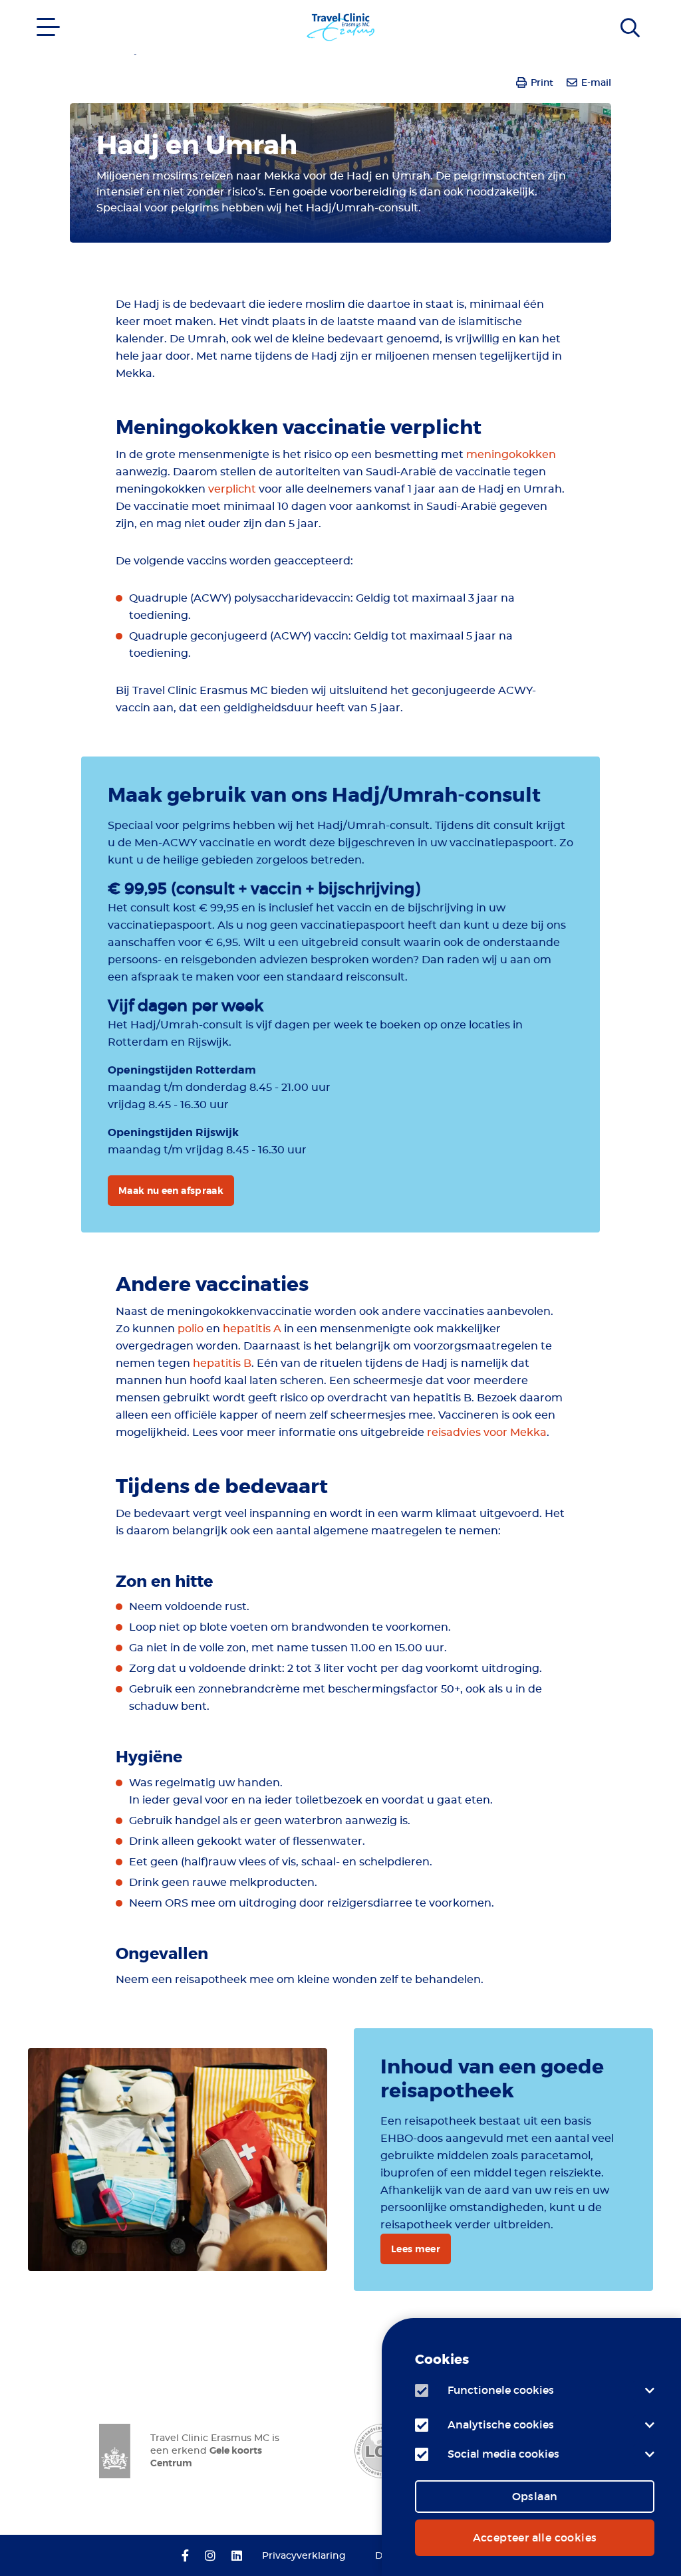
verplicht (233, 489)
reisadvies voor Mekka (487, 1433)
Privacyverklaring (304, 2556)
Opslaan (535, 2496)
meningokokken (511, 455)
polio (191, 1329)
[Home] (635, 17)
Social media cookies (503, 2454)
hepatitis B (222, 1363)
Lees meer (416, 2249)
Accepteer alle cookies (535, 2537)
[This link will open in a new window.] (185, 2557)
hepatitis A (252, 1329)
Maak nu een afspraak (171, 1191)
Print (542, 82)
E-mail (596, 82)
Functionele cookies (501, 2390)
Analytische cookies (501, 2424)
